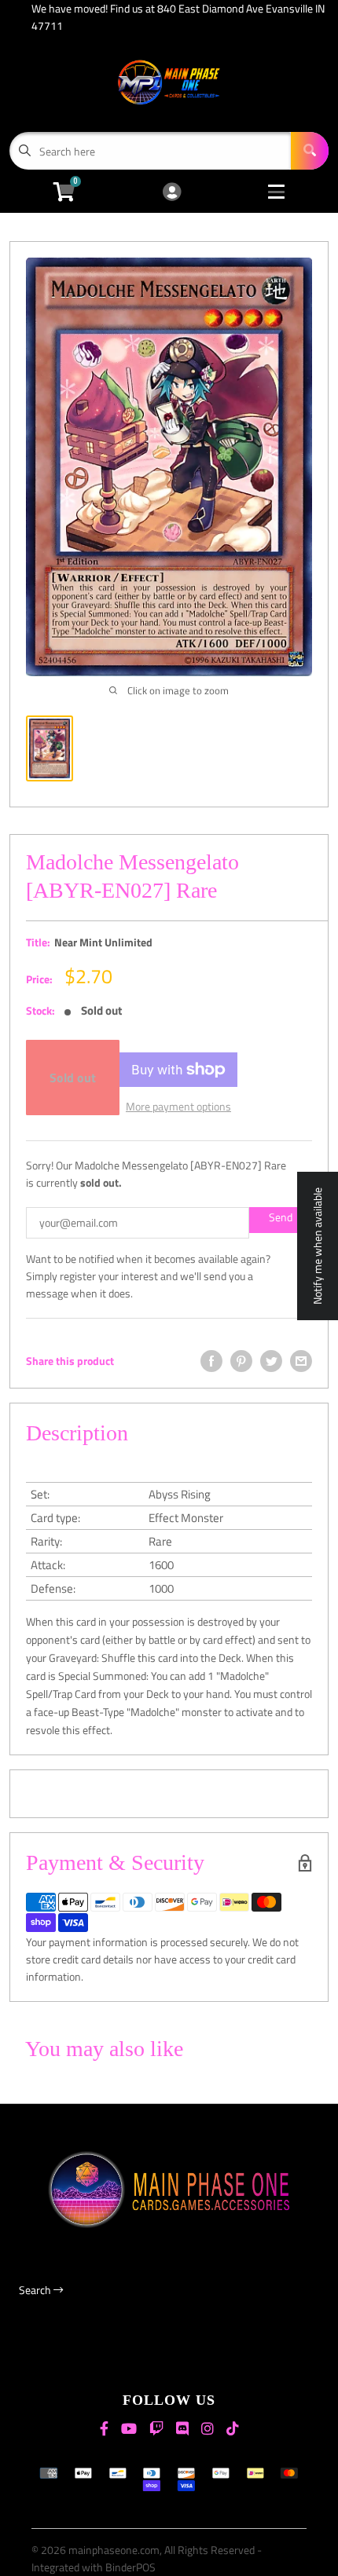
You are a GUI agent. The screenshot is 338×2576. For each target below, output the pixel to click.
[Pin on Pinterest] (241, 1361)
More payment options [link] (178, 1106)
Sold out (73, 1078)
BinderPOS (130, 2567)
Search (36, 2290)
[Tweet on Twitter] (271, 1361)
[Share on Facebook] (211, 1361)
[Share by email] (301, 1361)
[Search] (310, 151)
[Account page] (172, 193)
